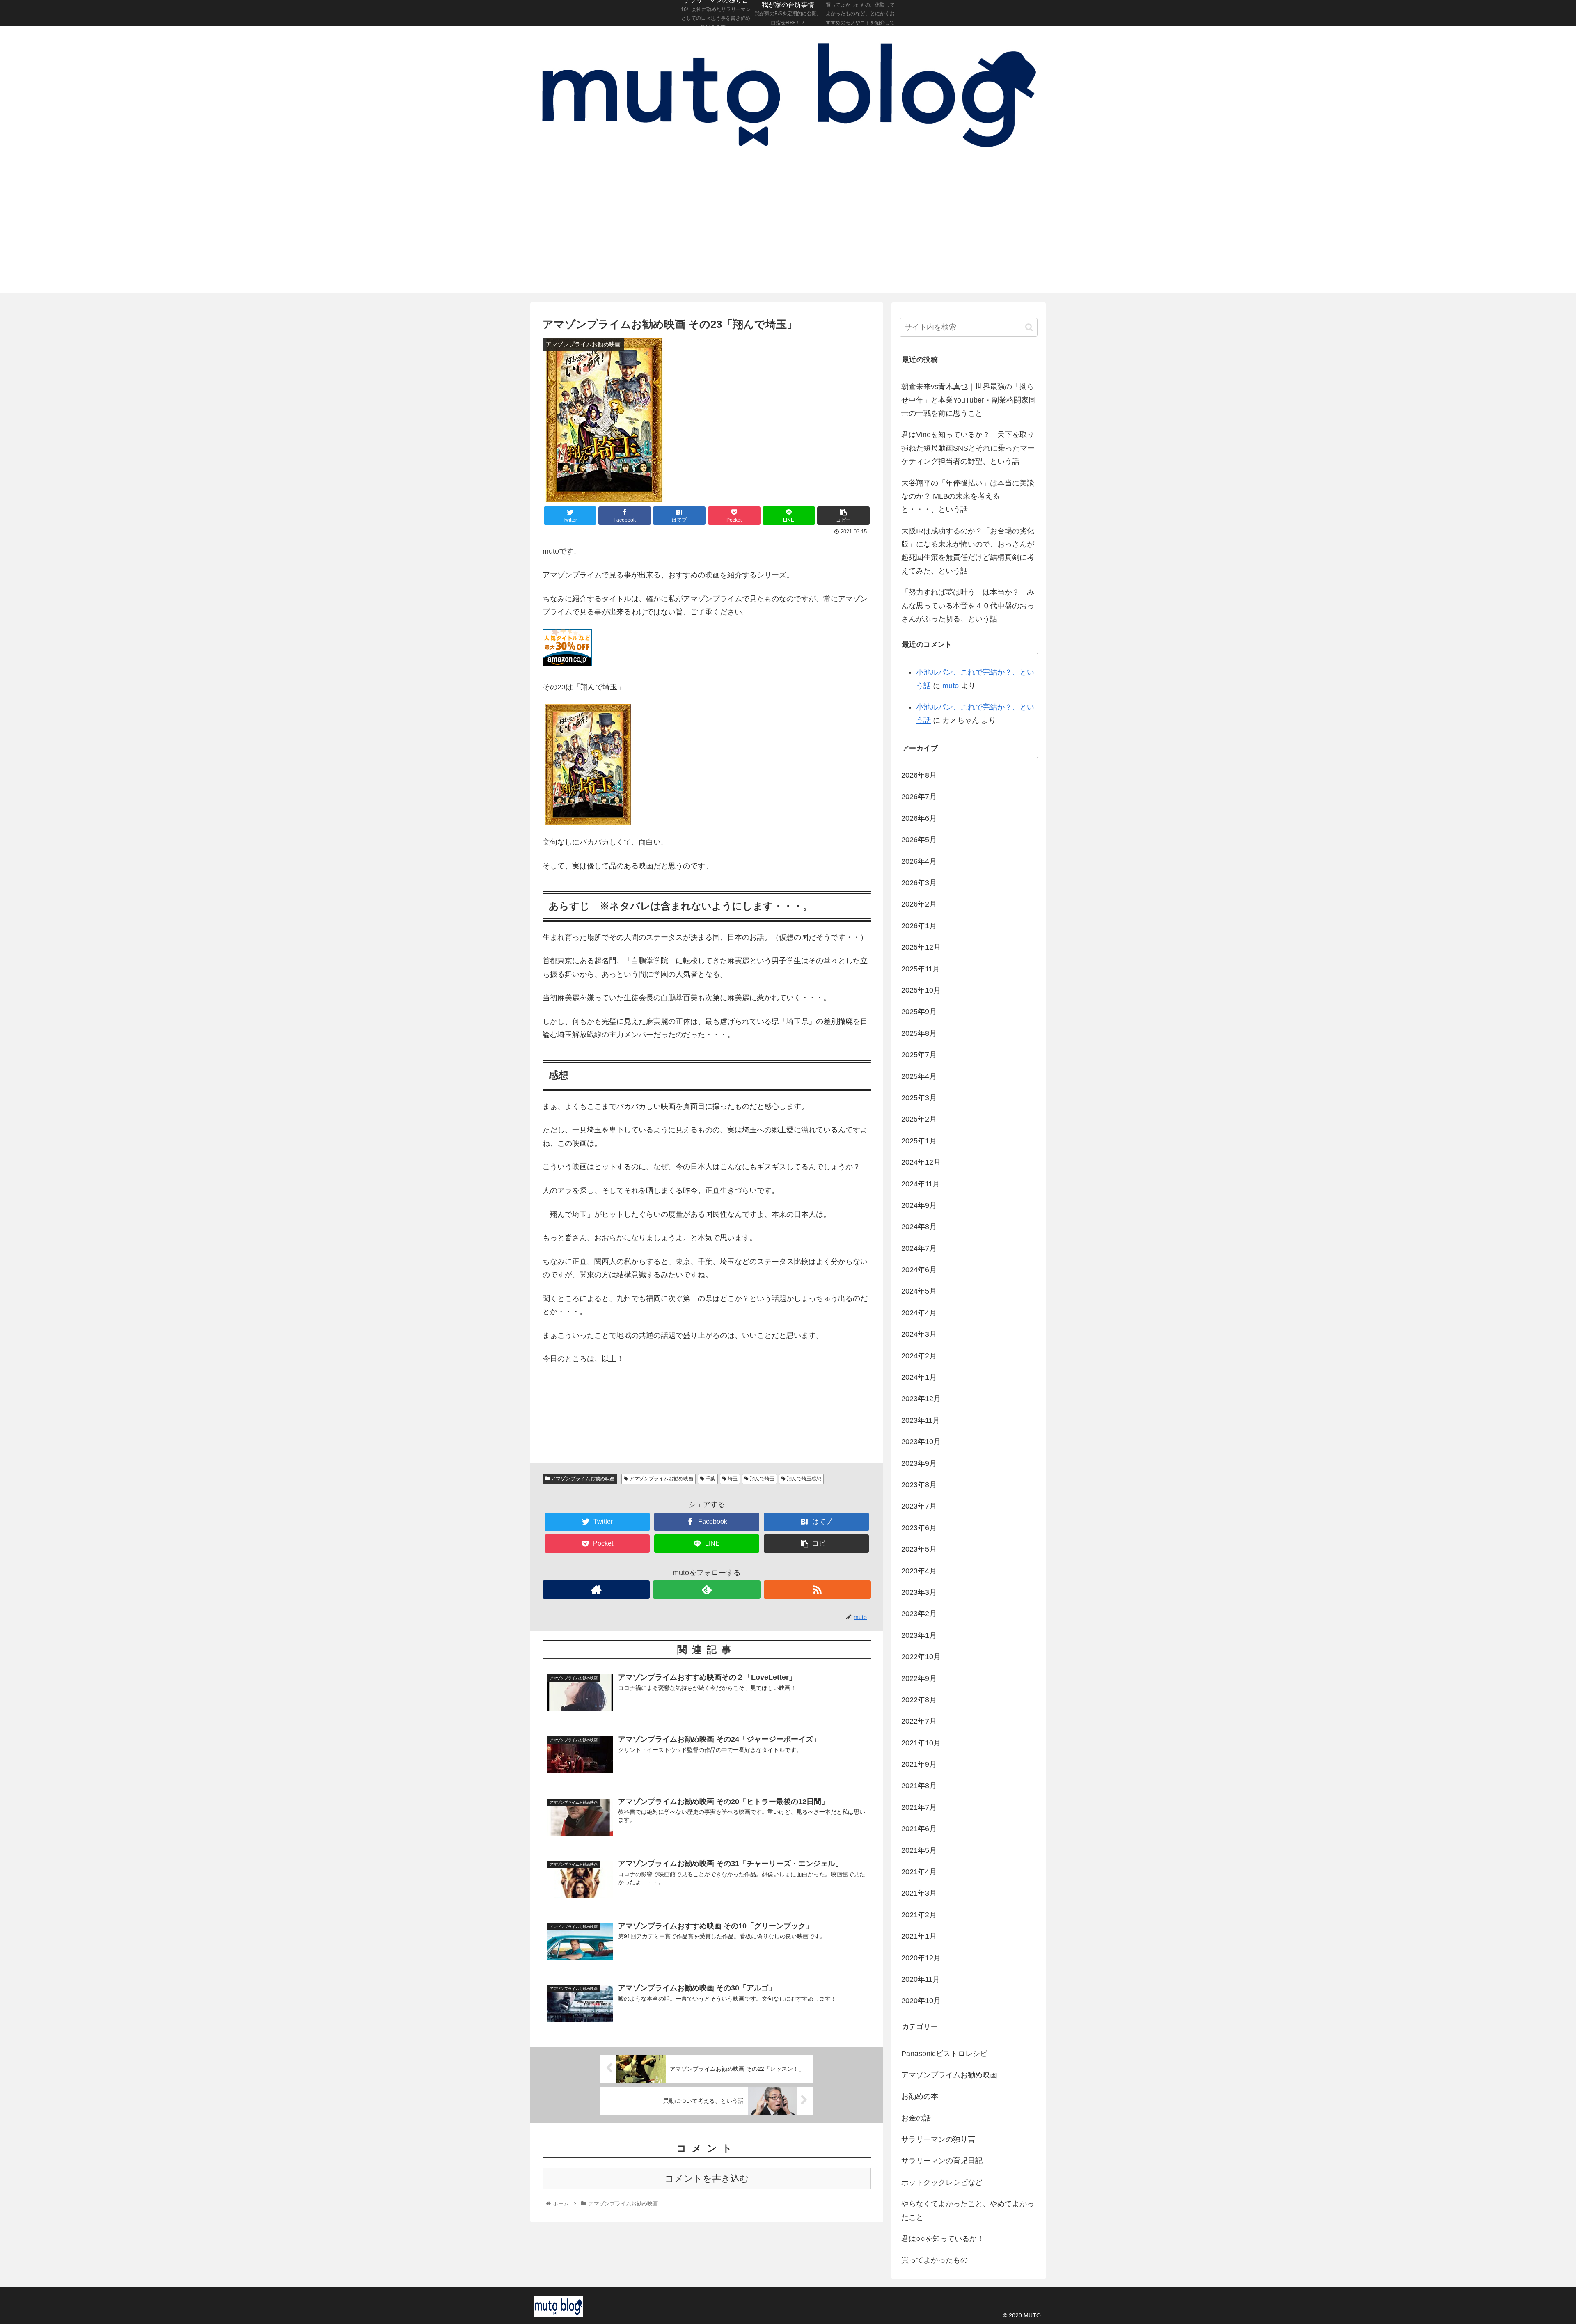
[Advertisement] (788, 231)
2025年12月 (921, 947)
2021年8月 (919, 1786)
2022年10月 (921, 1657)
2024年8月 (919, 1227)
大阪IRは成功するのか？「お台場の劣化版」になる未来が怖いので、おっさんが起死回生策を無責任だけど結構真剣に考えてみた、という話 (968, 551)
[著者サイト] (596, 1590)
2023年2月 (919, 1614)
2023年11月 (921, 1420)
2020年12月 (921, 1958)
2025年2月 (919, 1119)
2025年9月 (919, 1012)
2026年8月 (919, 775)
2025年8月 (919, 1033)
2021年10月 (921, 1743)
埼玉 (732, 1479)
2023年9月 (919, 1463)
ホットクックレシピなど (942, 2182)
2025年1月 (919, 1141)
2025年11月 (921, 969)
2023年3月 (919, 1592)
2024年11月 (921, 1184)
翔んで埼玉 (762, 1479)
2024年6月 (919, 1270)
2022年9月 (919, 1678)
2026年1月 (919, 926)
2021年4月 (919, 1872)
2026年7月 (919, 797)
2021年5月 (919, 1850)
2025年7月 (919, 1055)
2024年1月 (919, 1377)
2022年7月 (919, 1721)
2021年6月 (919, 1829)
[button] (1029, 327)
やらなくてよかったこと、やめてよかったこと (968, 2210)
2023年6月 (919, 1528)
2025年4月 (919, 1076)
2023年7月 (919, 1506)
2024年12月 (921, 1162)
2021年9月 (919, 1764)
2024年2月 (919, 1356)
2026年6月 (919, 818)
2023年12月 (921, 1399)
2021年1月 (919, 1936)
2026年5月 (919, 840)
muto (951, 686)
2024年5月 (919, 1291)
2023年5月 (919, 1549)
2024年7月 (919, 1248)
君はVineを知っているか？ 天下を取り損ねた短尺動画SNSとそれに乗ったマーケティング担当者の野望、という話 (968, 448)
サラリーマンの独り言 (938, 2139)
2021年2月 (919, 1915)
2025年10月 (921, 990)
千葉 (710, 1479)
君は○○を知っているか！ (943, 2239)
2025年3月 (919, 1098)
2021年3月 (919, 1893)
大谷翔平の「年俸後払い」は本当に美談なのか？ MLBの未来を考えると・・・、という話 (968, 496)
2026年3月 (919, 883)
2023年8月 (919, 1485)
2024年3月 (919, 1334)
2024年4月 (919, 1313)
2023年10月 (921, 1442)
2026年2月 (919, 904)
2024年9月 (919, 1205)
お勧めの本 (920, 2096)
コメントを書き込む (707, 2179)
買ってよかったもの (935, 2260)
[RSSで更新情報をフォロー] (817, 1590)
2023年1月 (919, 1635)
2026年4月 (919, 861)
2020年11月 (921, 1979)
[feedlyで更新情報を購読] (707, 1590)
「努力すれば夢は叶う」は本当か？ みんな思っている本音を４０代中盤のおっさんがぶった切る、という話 (968, 606)
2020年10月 (921, 2001)
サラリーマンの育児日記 (942, 2161)
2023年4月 (919, 1571)
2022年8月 (919, 1700)
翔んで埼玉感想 (803, 1479)
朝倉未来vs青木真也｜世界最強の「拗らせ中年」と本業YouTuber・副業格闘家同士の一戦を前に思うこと (969, 400)
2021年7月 (919, 1807)
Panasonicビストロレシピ (944, 2054)
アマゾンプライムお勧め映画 (582, 1479)
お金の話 (916, 2118)
